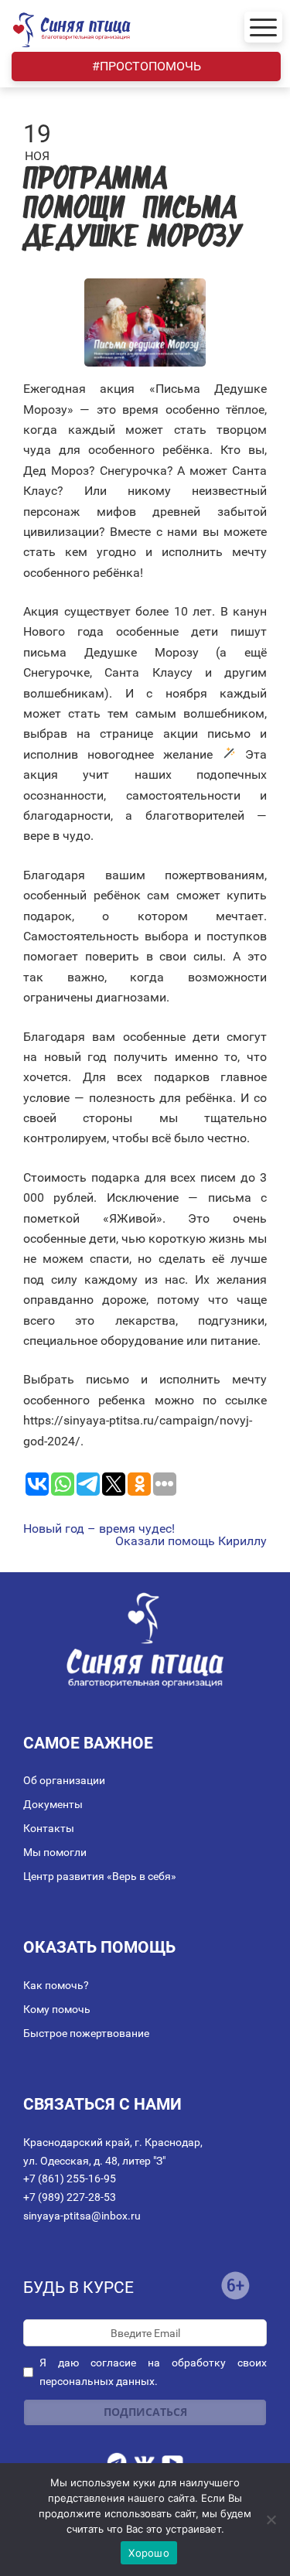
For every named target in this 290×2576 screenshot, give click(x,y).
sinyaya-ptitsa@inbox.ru (82, 2216)
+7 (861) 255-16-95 (70, 2179)
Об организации (64, 1780)
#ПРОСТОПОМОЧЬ (147, 66)
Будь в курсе (78, 2288)
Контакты (49, 1828)
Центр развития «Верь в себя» (100, 1876)
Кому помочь (57, 2009)
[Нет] (271, 2520)
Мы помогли (55, 1852)
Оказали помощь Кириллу (191, 1541)
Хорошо (149, 2553)
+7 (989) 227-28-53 (70, 2197)
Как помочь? (56, 1985)
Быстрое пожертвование (86, 2033)
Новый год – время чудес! (99, 1529)
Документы (53, 1804)
